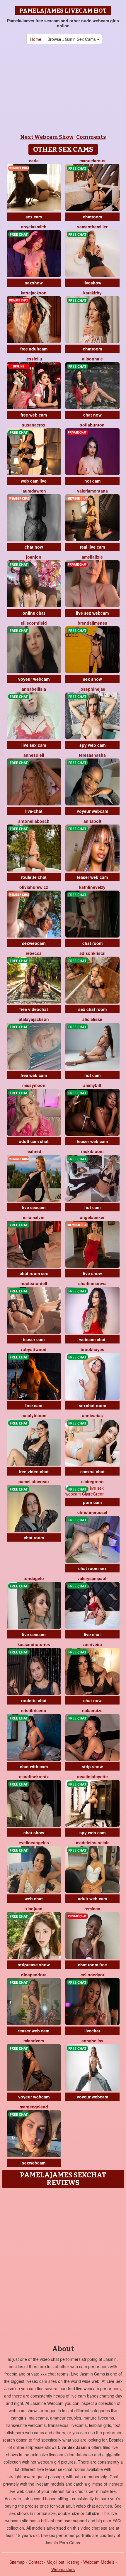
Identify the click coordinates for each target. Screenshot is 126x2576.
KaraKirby (92, 293)
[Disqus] (63, 2265)
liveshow (92, 283)
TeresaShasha (92, 755)
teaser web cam (92, 877)
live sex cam (34, 745)
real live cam (92, 547)
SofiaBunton (92, 425)
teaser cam (34, 1339)
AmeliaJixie (92, 557)
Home (36, 39)
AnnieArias (92, 1415)
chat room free (92, 1965)
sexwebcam (34, 943)
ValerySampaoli (92, 1578)
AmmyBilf (92, 1085)
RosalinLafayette (92, 1776)
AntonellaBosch (34, 821)
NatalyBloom (34, 1415)
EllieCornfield (34, 623)
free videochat (34, 1009)
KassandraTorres (34, 1644)
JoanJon (34, 557)
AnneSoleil (34, 755)
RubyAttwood (34, 1349)
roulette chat (34, 877)
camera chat (92, 1471)
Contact (36, 2562)
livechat (92, 2031)
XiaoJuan (34, 1909)
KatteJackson (34, 293)
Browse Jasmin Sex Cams (72, 39)
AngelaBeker (92, 1217)
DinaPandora (34, 1975)
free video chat (34, 1471)
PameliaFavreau (34, 1481)
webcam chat (92, 1339)
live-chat (34, 811)
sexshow (34, 283)
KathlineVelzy (92, 887)
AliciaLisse (92, 1019)
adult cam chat (34, 1141)
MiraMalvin (34, 1217)
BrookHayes (92, 1349)
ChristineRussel (92, 1512)
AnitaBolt (92, 821)
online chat (34, 613)
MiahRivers (34, 2041)
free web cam (34, 415)
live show (92, 1273)
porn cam (92, 1502)
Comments (91, 137)
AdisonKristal (92, 953)
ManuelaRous (92, 161)
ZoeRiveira (92, 1644)
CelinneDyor (92, 1975)
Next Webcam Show (47, 137)
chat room (92, 943)
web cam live (34, 481)
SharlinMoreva (92, 1283)
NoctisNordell (34, 1283)
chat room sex (34, 1273)
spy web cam (92, 745)
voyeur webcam (34, 679)
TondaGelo (34, 1578)
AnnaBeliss (92, 2041)
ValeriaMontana (92, 491)
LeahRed (34, 1151)
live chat (92, 1634)
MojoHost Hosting (63, 2562)
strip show (92, 1766)
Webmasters (63, 2569)
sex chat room (92, 1009)
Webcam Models (99, 2562)
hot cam (92, 481)
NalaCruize (92, 1710)
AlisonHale (92, 359)
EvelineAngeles (34, 1842)
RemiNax (92, 1909)
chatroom (92, 217)
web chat (34, 1899)
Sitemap (17, 2562)
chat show (34, 1832)
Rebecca (34, 953)
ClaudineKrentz (34, 1776)
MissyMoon (34, 1085)
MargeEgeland (34, 2107)
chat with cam (34, 1766)
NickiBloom (92, 1151)
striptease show (34, 1965)
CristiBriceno (34, 1710)
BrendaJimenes (92, 623)
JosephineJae (92, 689)
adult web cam (92, 1899)
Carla (34, 161)
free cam (34, 1405)
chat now (92, 415)
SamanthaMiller (92, 227)
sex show (92, 679)
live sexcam (34, 1207)
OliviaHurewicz (34, 887)
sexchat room (92, 1405)
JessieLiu (34, 359)
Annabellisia (34, 689)
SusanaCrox (34, 425)
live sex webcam (92, 613)
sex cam (34, 217)
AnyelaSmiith (34, 227)
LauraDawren (34, 491)
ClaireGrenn (92, 1481)
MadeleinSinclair (92, 1842)
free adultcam (34, 349)
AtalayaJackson (34, 1019)
